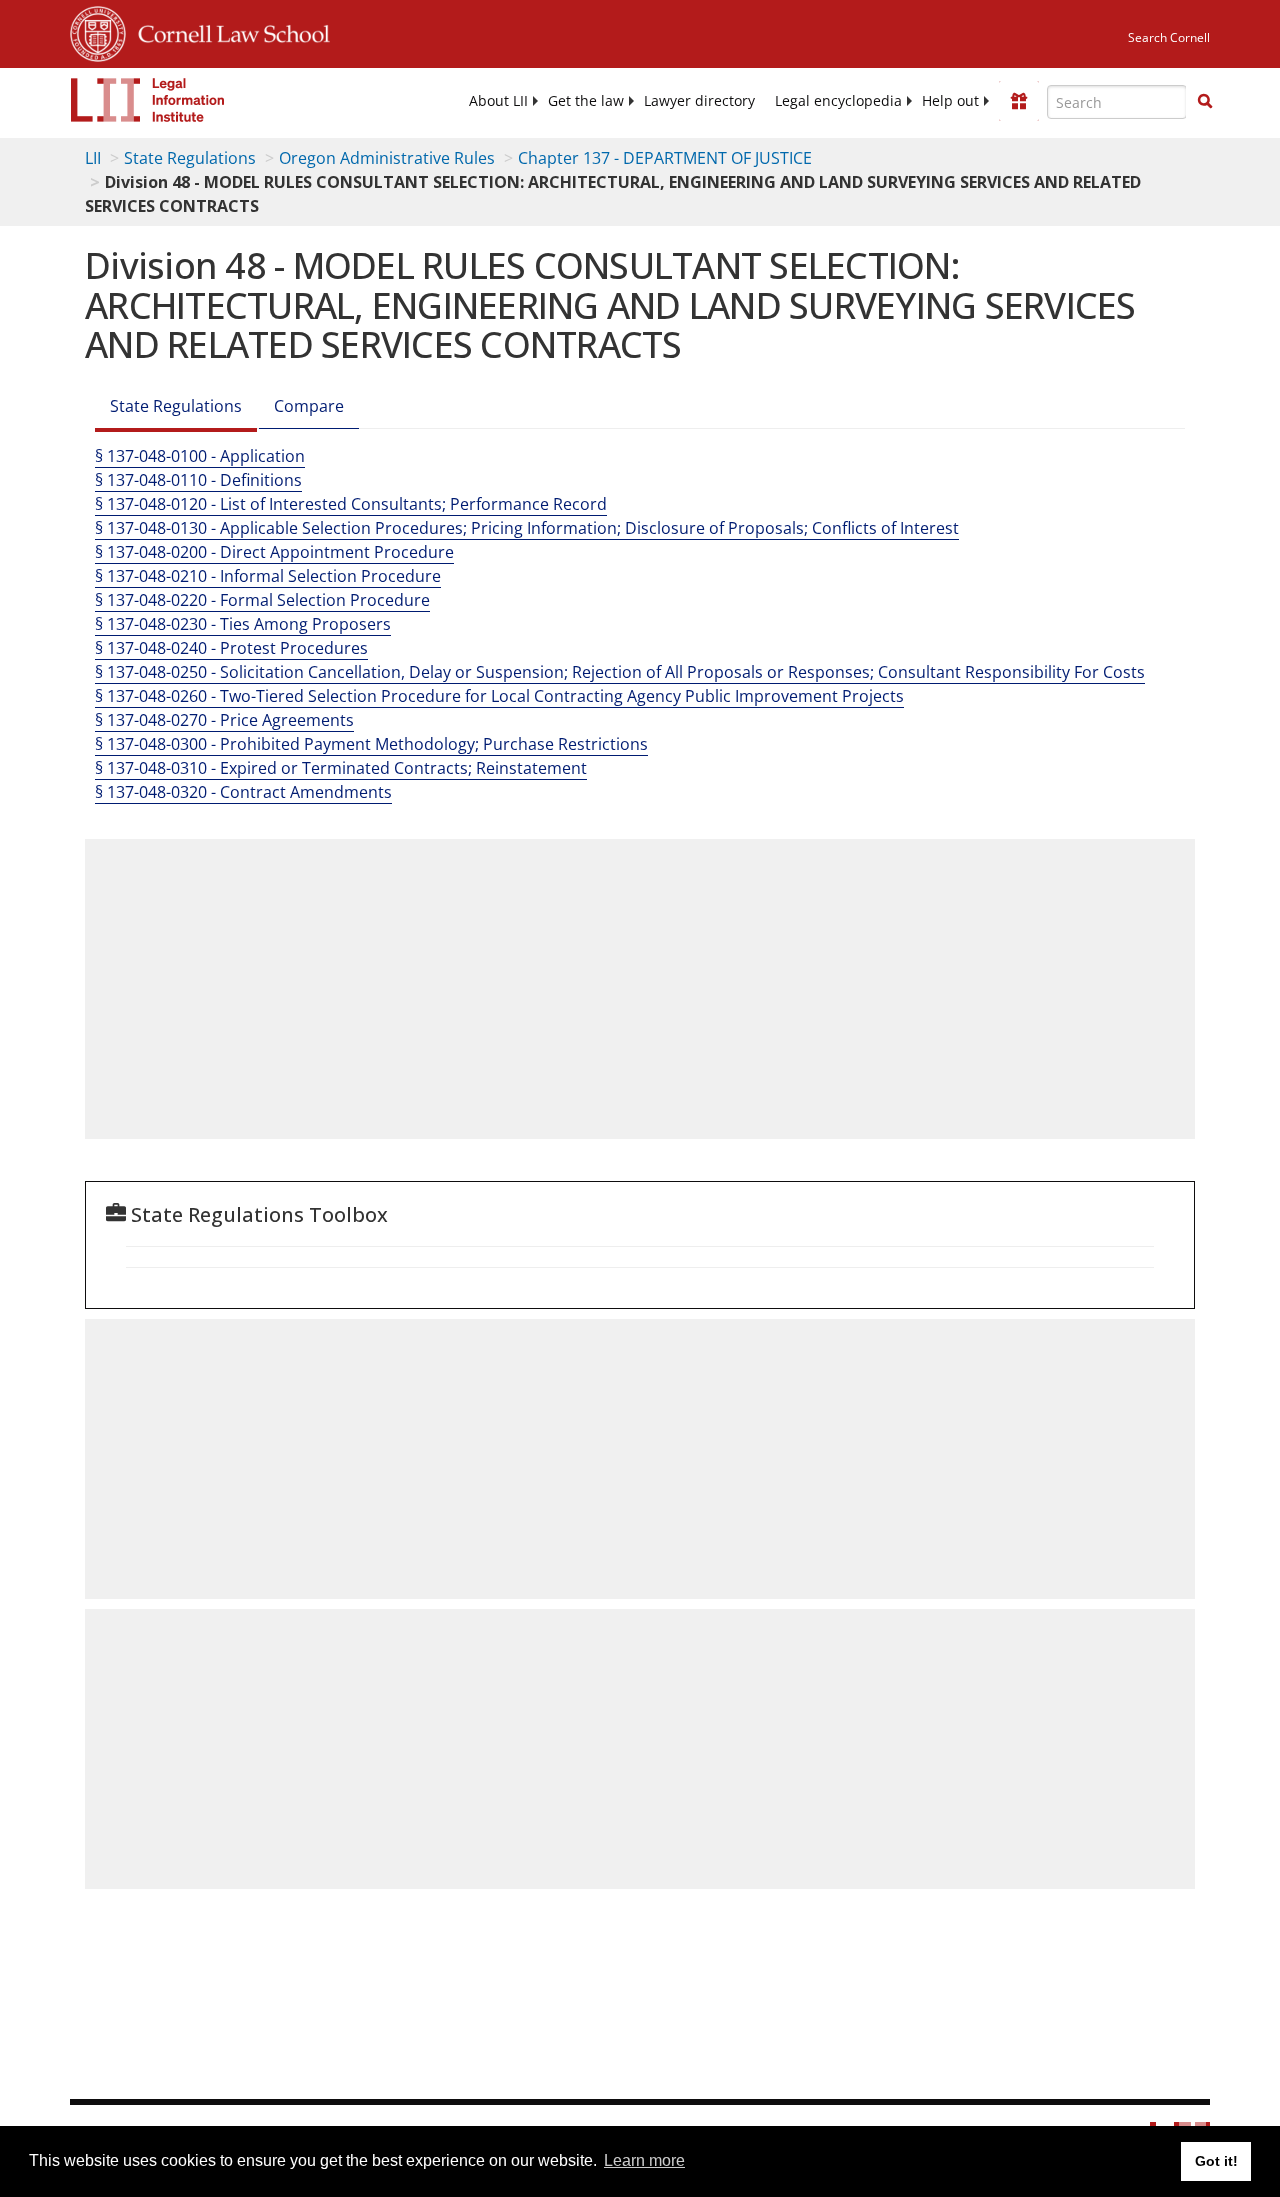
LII (93, 158)
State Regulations (190, 158)
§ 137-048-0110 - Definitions (198, 480)
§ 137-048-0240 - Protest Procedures (231, 648)
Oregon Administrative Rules (387, 158)
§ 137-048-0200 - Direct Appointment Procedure (274, 552)
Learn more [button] (644, 2160)
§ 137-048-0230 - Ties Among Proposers (243, 624)
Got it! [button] (1216, 2161)
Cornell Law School (228, 31)
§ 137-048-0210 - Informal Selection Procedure (268, 576)
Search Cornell (1169, 37)
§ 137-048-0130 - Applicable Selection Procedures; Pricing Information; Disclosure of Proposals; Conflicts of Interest (527, 528)
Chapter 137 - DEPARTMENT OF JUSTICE (665, 158)
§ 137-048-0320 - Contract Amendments (243, 792)
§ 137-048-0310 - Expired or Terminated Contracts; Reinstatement (341, 768)
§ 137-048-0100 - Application (200, 456)
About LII (498, 101)
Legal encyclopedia (838, 101)
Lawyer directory (699, 101)
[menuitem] (498, 101)
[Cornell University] (98, 31)
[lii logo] (148, 100)
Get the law (586, 101)
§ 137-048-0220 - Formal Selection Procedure (262, 600)
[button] (1205, 101)
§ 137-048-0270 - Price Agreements (224, 720)
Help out (950, 101)
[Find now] (1205, 102)
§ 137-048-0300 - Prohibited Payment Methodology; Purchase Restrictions (371, 744)
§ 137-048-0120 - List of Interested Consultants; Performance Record (351, 504)
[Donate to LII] (1019, 101)
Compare (309, 406)
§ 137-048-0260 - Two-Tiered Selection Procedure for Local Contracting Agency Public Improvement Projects (499, 696)
